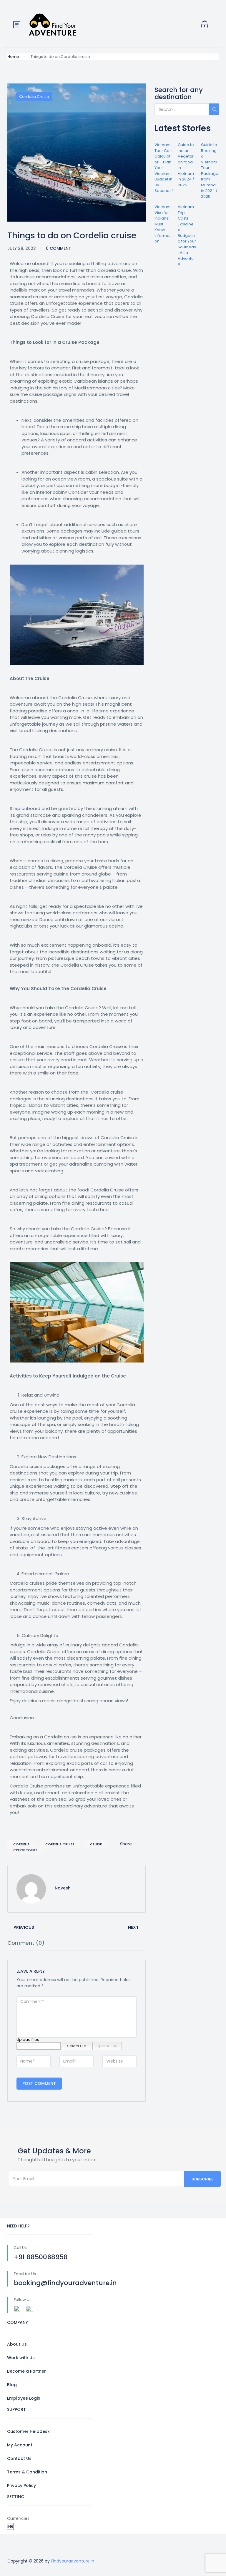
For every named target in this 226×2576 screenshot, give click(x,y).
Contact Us (19, 2458)
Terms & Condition (27, 2472)
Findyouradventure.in (73, 2561)
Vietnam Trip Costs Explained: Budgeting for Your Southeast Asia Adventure (187, 235)
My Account (20, 2445)
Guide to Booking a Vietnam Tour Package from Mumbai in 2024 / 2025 (210, 171)
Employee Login (24, 2398)
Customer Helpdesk (28, 2431)
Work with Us (21, 2358)
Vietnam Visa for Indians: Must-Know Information (163, 224)
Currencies (18, 2518)
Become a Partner (26, 2371)
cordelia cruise (60, 1844)
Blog (12, 2385)
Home (13, 57)
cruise (96, 1844)
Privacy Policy (21, 2485)
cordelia (21, 1844)
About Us (17, 2344)
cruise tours (25, 1850)
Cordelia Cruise (34, 97)
